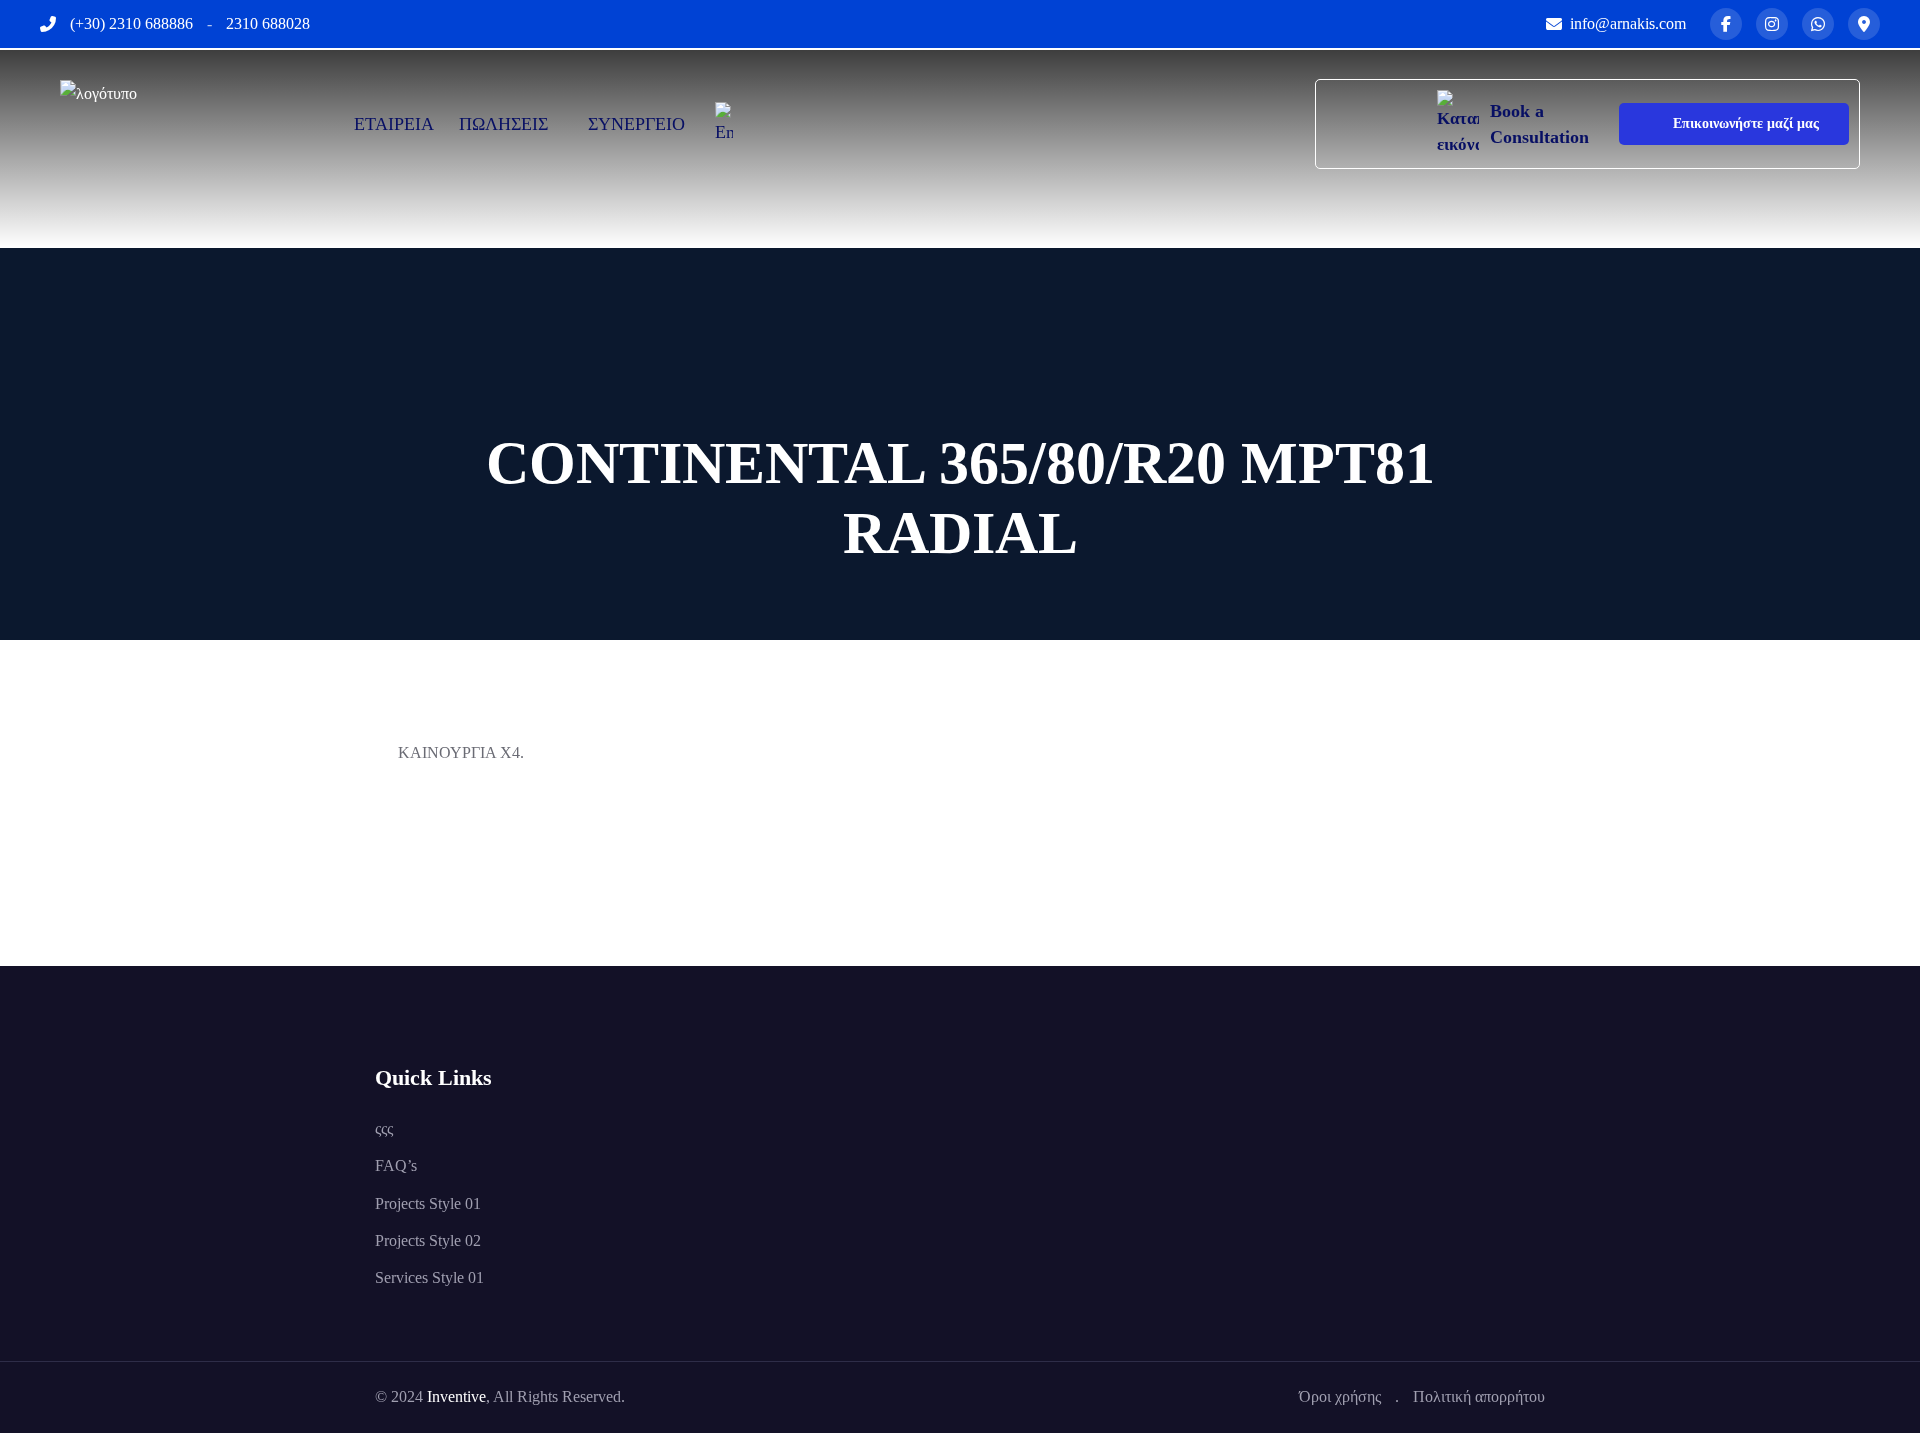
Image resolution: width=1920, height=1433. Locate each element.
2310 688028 (268, 23)
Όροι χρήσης (1340, 1396)
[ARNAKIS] (160, 122)
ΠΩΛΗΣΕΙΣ (503, 124)
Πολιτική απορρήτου (1479, 1396)
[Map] (1864, 24)
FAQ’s (396, 1165)
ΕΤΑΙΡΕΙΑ (394, 124)
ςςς (384, 1128)
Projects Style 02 (428, 1240)
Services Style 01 (429, 1277)
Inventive (456, 1396)
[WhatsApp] (1818, 24)
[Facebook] (1726, 24)
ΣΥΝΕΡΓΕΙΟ (636, 124)
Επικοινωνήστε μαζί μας (1746, 123)
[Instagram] (1772, 24)
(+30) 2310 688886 (131, 23)
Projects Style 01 (428, 1203)
